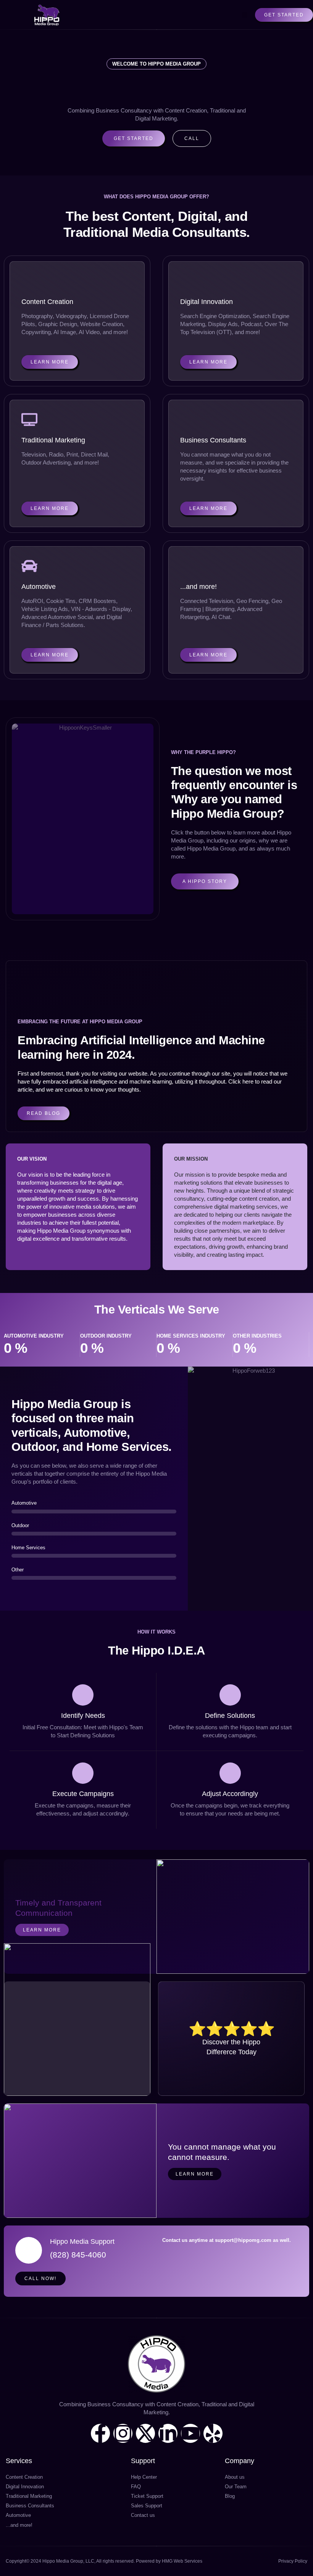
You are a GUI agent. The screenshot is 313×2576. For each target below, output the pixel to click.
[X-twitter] (145, 2433)
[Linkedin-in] (168, 2433)
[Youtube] (190, 2433)
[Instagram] (123, 2433)
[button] (245, 15)
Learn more (42, 1930)
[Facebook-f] (100, 2433)
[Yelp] (213, 2433)
